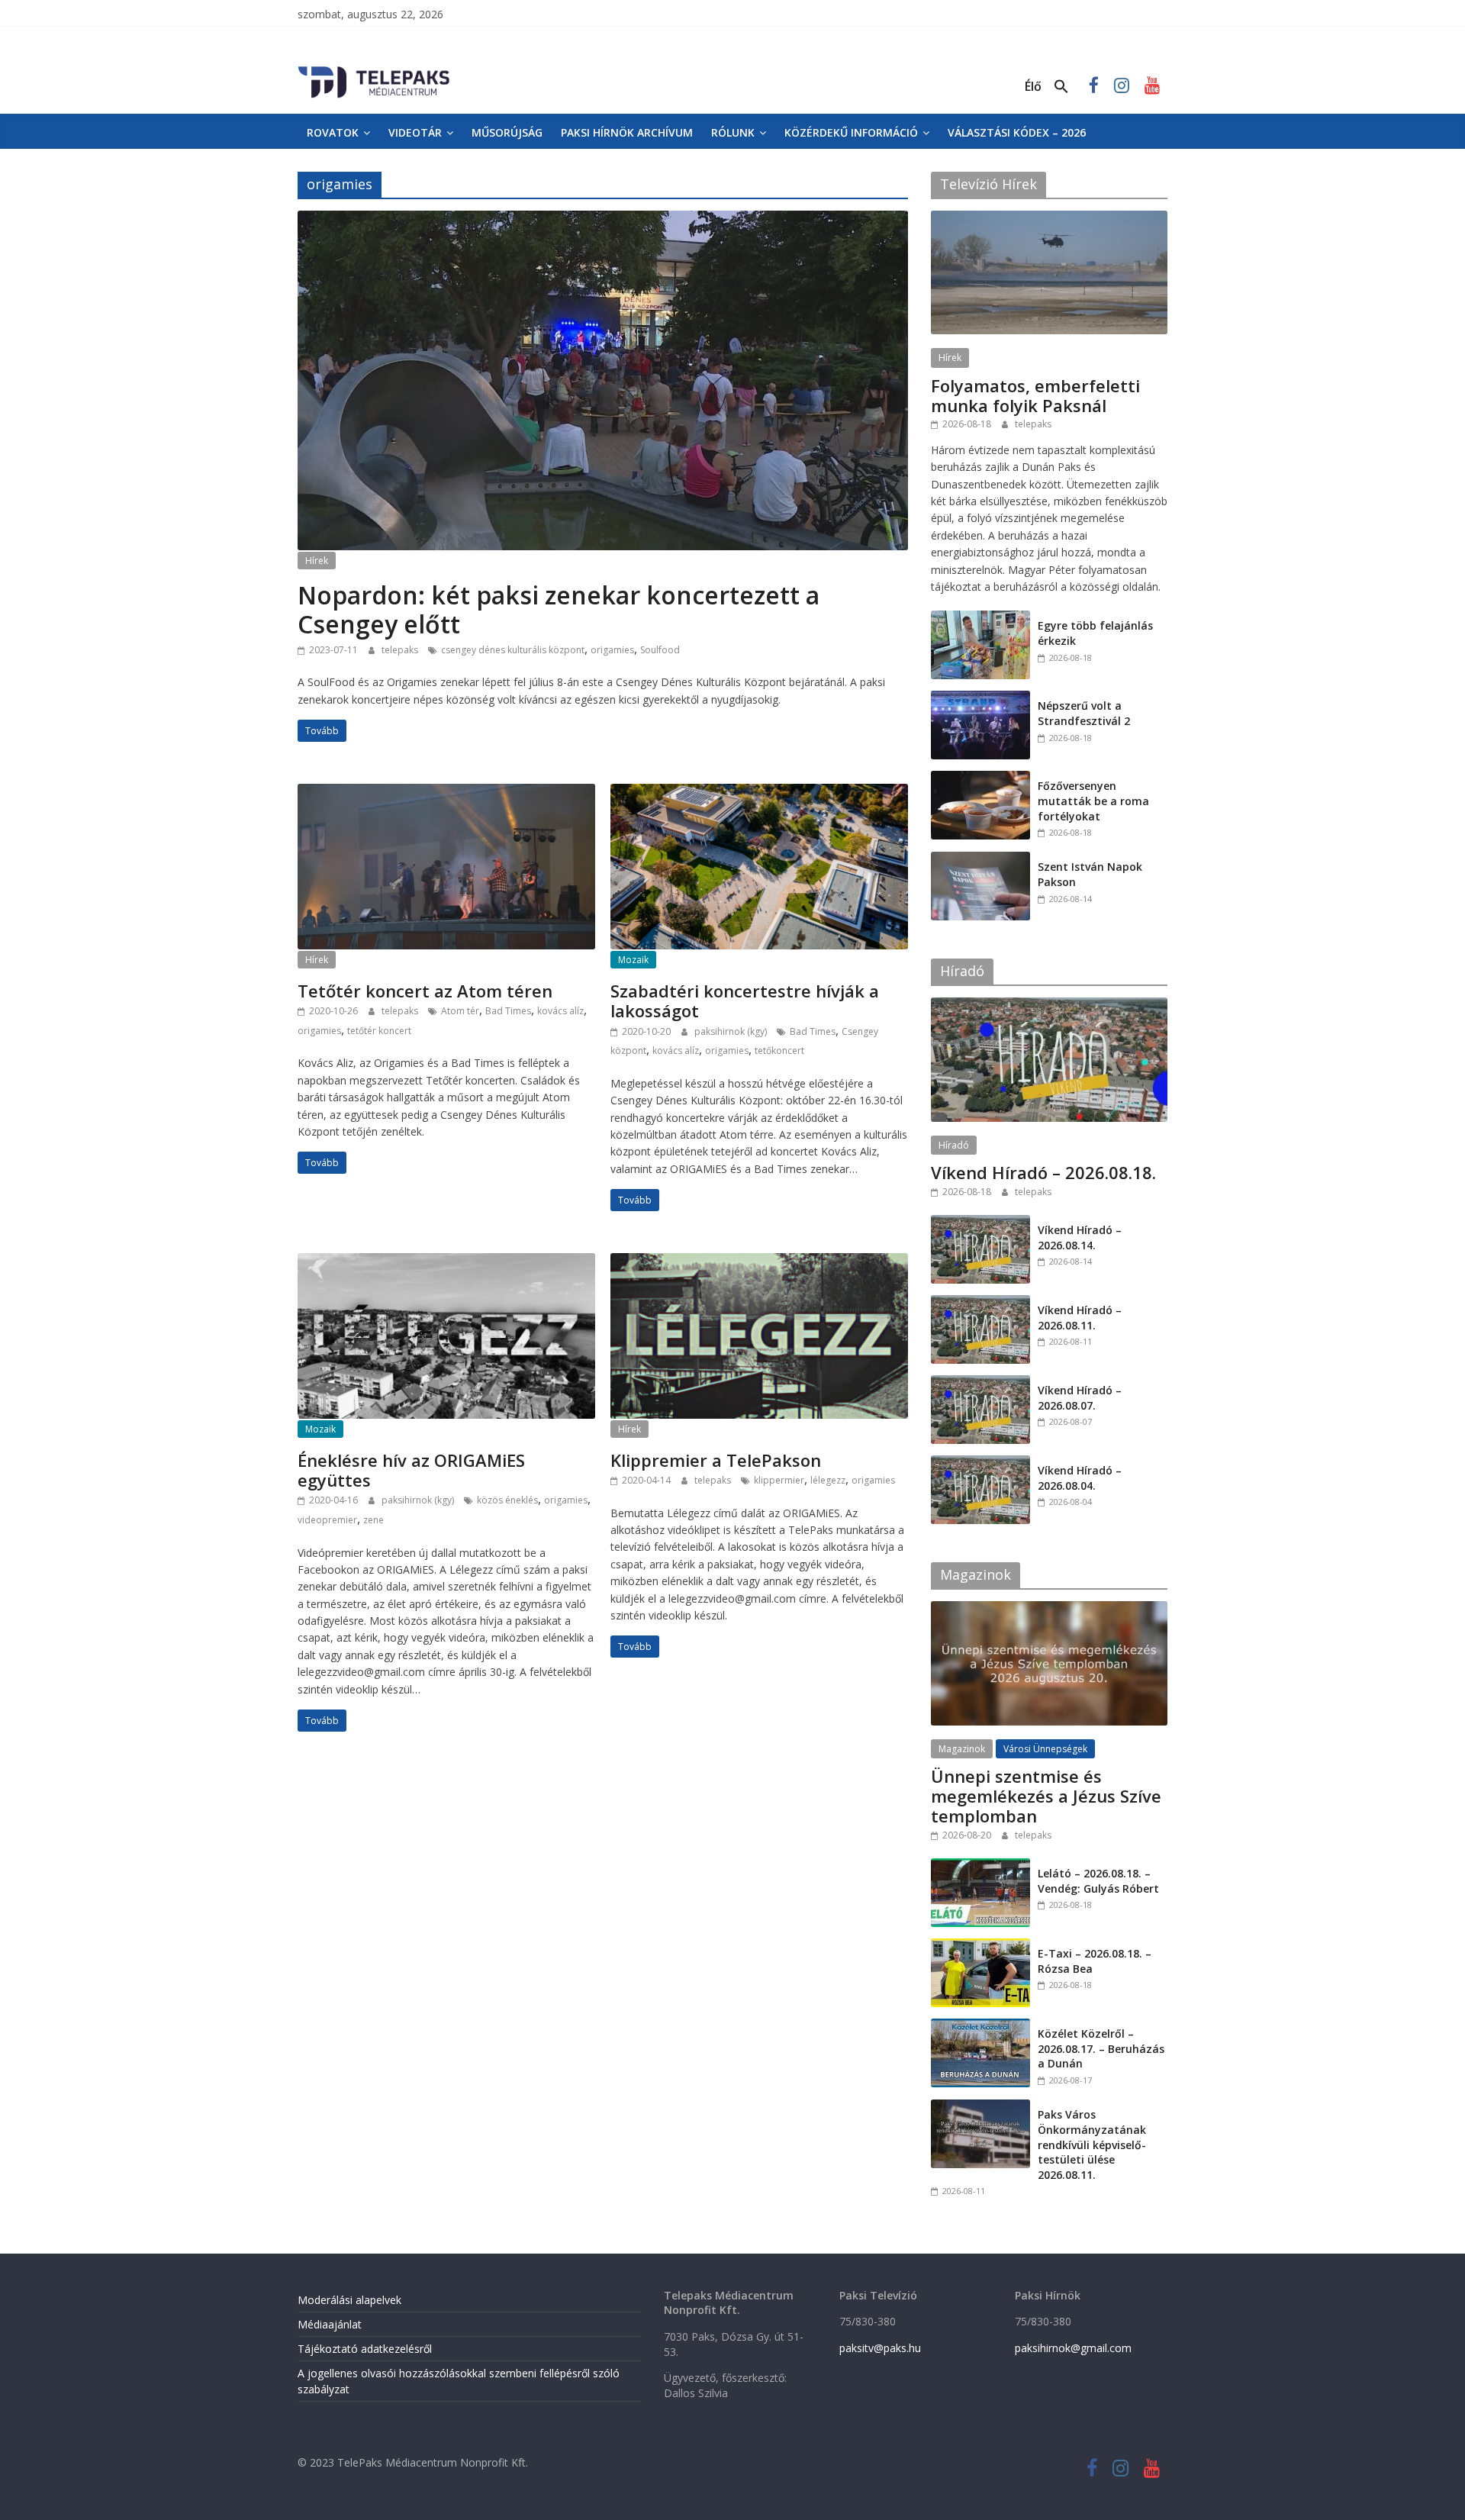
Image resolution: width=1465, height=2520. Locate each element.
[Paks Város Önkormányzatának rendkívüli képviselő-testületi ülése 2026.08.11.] (980, 2108)
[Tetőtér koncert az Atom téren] (446, 793)
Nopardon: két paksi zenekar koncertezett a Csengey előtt (559, 609)
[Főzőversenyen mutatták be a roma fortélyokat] (980, 779)
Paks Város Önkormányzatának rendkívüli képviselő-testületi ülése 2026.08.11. (1092, 2144)
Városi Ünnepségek (1045, 1749)
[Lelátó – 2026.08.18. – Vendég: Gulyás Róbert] (980, 1866)
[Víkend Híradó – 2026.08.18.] (1049, 1005)
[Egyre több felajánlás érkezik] (980, 619)
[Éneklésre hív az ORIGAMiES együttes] (446, 1262)
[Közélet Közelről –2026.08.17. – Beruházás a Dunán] (980, 2027)
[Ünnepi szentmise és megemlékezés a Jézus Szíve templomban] (1049, 1609)
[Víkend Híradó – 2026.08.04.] (980, 1463)
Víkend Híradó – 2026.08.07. (1080, 1398)
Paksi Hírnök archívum (627, 132)
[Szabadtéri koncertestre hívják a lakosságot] (759, 793)
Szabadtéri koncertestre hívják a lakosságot (745, 1001)
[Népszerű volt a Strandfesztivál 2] (980, 699)
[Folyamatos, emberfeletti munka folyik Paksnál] (1049, 219)
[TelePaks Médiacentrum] (374, 69)
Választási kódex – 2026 (1017, 132)
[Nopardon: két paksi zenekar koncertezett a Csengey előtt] (603, 220)
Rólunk (733, 132)
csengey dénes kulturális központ (513, 650)
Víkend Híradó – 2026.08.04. (1080, 1478)
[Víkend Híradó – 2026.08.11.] (980, 1303)
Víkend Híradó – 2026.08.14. (1080, 1237)
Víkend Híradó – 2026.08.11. (1080, 1318)
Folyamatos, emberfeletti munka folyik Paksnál (1035, 395)
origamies (612, 650)
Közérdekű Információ (851, 132)
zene (373, 1520)
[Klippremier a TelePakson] (759, 1262)
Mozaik (633, 960)
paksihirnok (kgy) (732, 1031)
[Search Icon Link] (1061, 87)
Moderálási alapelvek (349, 2300)
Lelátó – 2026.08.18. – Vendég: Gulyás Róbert (1098, 1881)
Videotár (415, 132)
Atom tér (460, 1011)
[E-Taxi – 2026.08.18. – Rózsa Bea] (980, 1946)
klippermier (779, 1480)
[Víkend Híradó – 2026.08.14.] (980, 1223)
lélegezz (828, 1480)
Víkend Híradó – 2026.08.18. (1043, 1172)
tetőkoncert (779, 1051)
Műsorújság (507, 132)
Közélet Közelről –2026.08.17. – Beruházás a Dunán (1101, 2048)
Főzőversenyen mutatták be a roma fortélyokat (1093, 801)
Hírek (317, 561)
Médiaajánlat (330, 2324)
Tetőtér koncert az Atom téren (425, 991)
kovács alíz (560, 1011)
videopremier (327, 1520)
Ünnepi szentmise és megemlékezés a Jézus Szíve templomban (1046, 1796)
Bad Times (508, 1011)
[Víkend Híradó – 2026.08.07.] (980, 1383)
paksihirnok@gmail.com (1073, 2348)
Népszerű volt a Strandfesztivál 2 (1084, 713)
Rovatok (333, 132)
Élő (1033, 86)
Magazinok (962, 1749)
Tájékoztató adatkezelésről (365, 2349)
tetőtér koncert (379, 1031)
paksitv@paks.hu (880, 2348)
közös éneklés (507, 1500)
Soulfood (660, 650)
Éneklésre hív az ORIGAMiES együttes (411, 1470)
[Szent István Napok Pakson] (980, 860)
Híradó (954, 1145)
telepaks (401, 650)
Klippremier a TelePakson (716, 1460)
